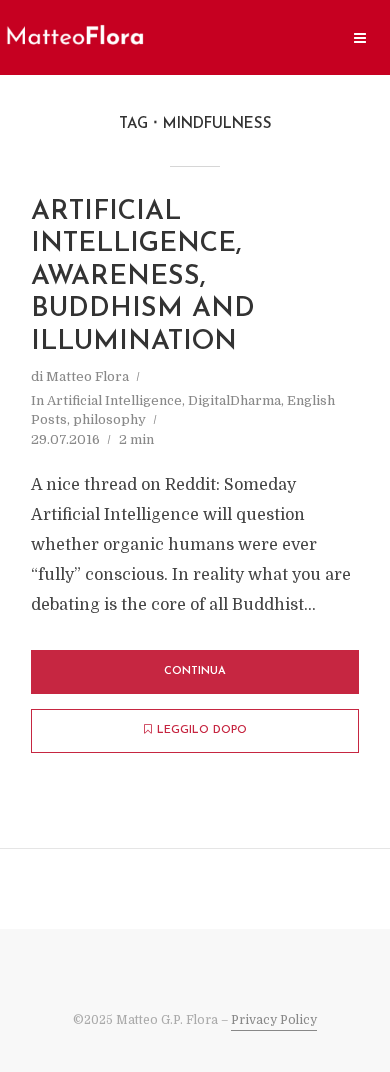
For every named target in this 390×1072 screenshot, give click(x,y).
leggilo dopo (202, 730)
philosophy (109, 419)
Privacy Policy (274, 1020)
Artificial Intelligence (114, 400)
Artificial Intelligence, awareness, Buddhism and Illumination (143, 277)
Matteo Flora (87, 376)
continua (195, 671)
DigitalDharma (234, 400)
